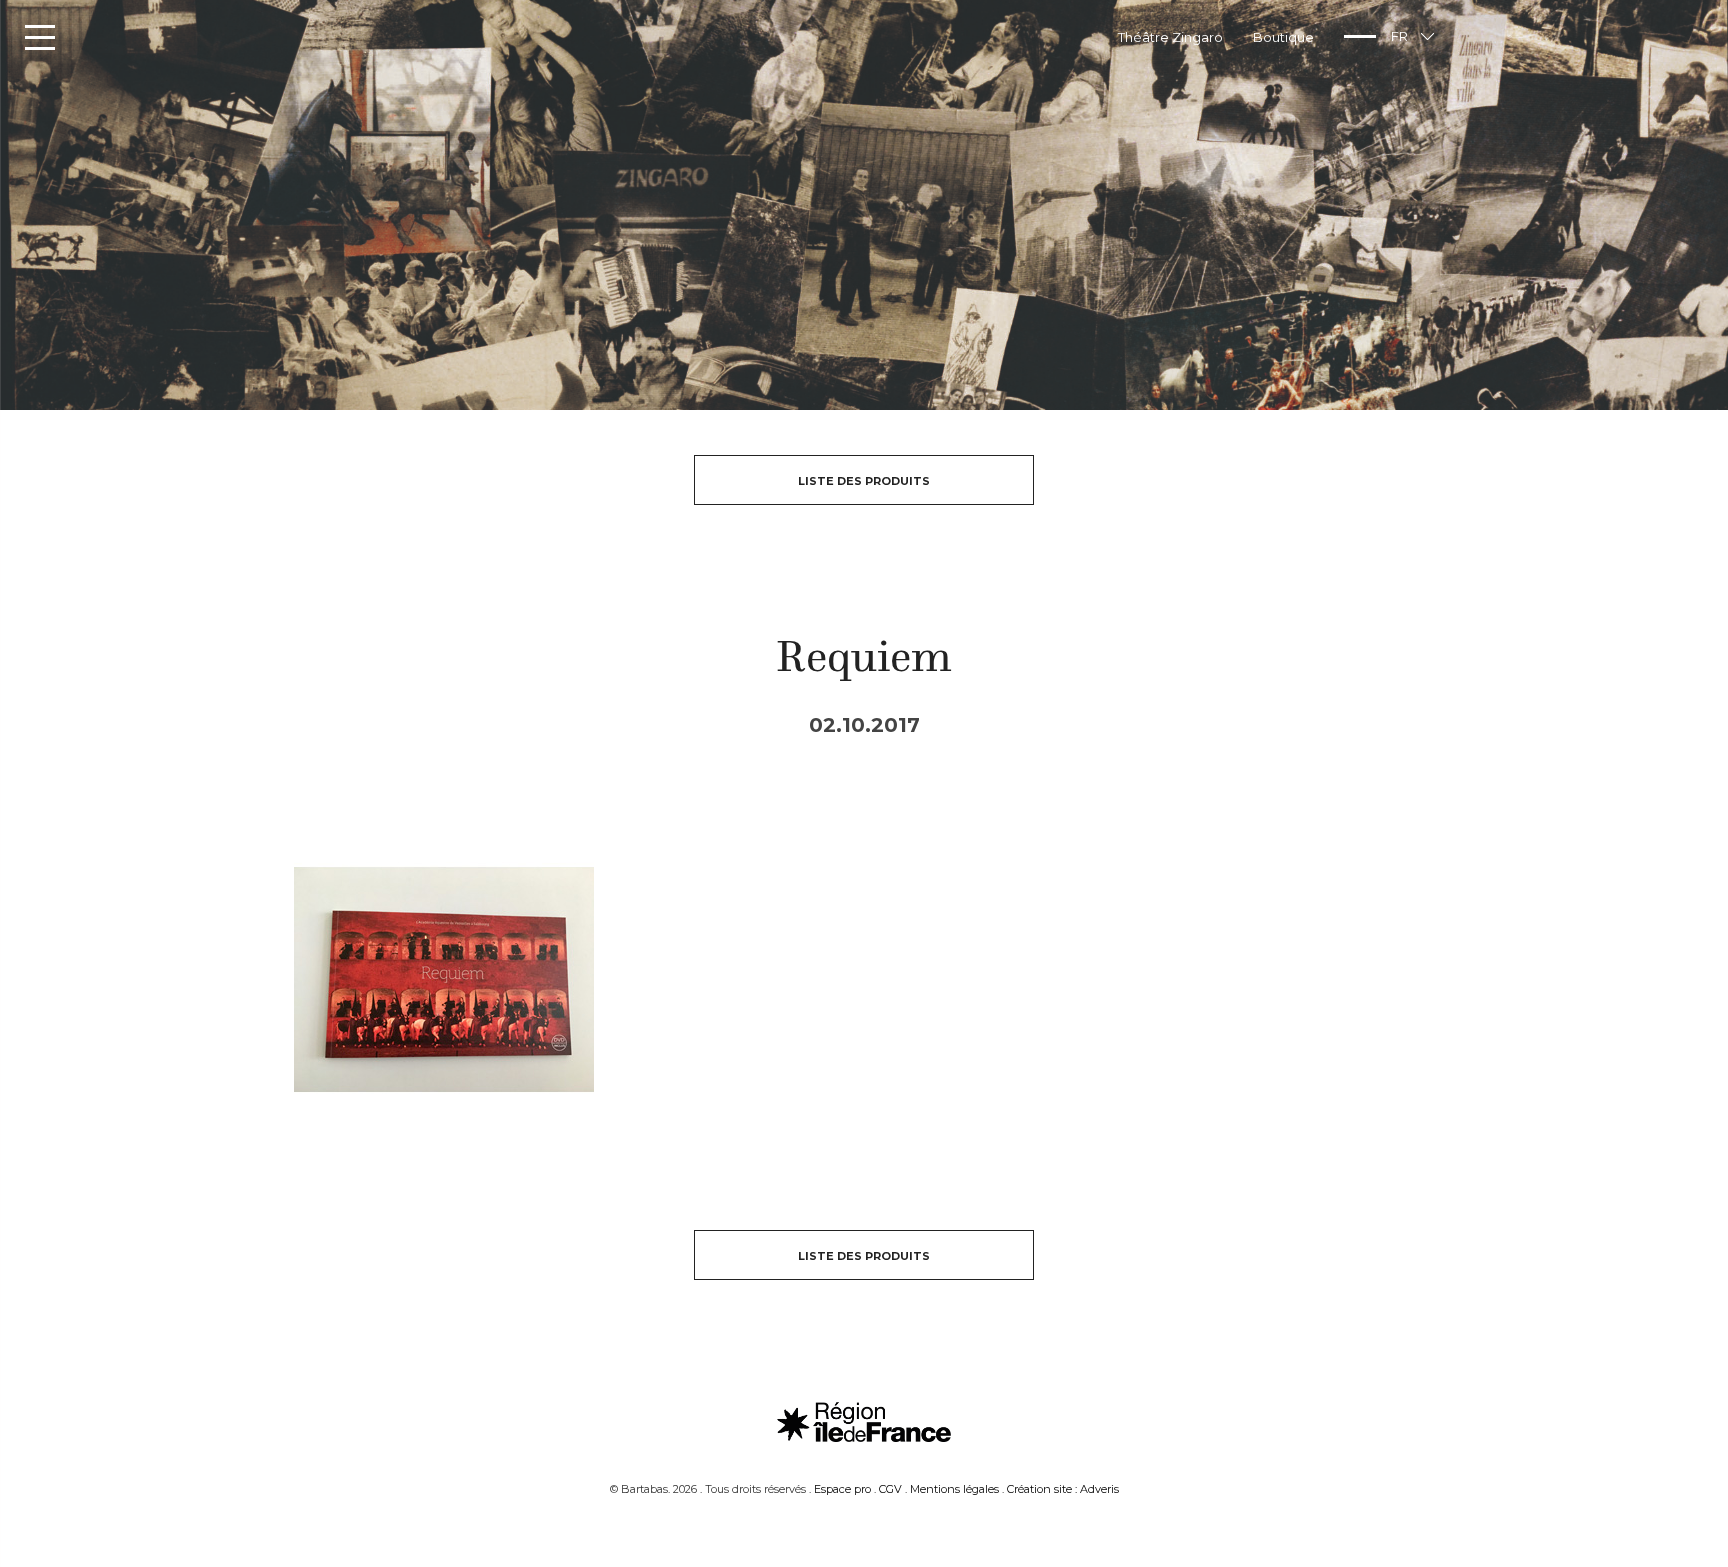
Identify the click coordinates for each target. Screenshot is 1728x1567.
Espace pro (842, 1489)
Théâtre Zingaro (1170, 37)
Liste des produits (864, 481)
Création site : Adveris (1063, 1489)
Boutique (1283, 37)
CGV (890, 1489)
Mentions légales (954, 1489)
